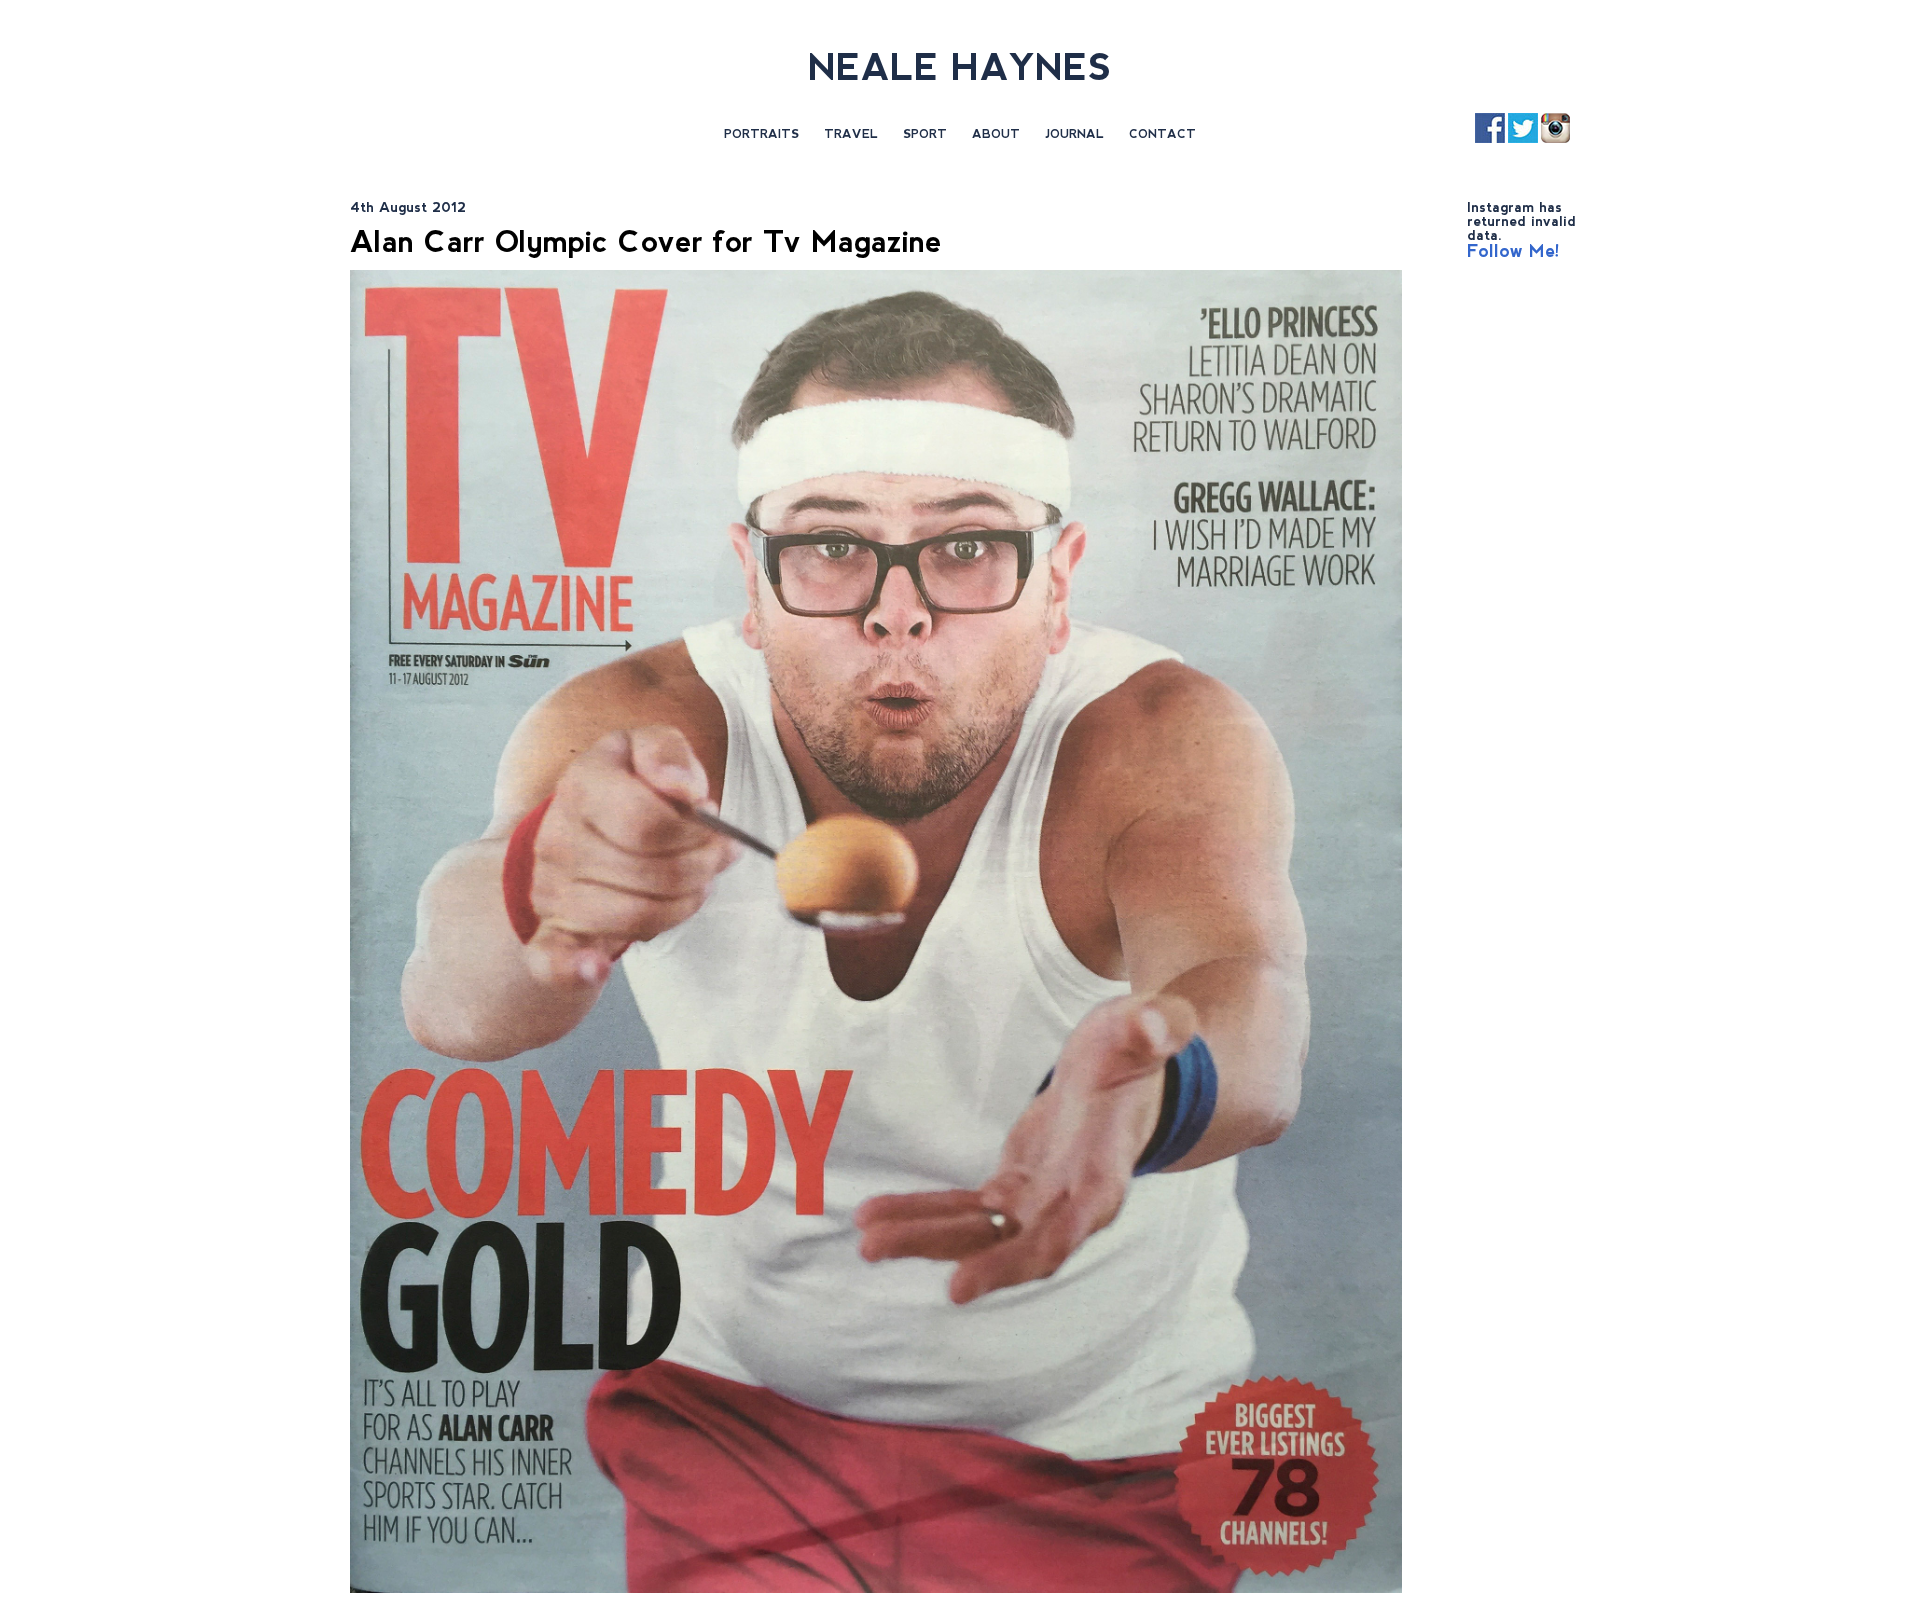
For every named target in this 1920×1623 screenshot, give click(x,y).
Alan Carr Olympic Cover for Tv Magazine (646, 241)
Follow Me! (1513, 251)
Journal (1074, 134)
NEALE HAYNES (960, 67)
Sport (925, 134)
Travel (851, 134)
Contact (1162, 134)
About (996, 134)
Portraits (761, 134)
